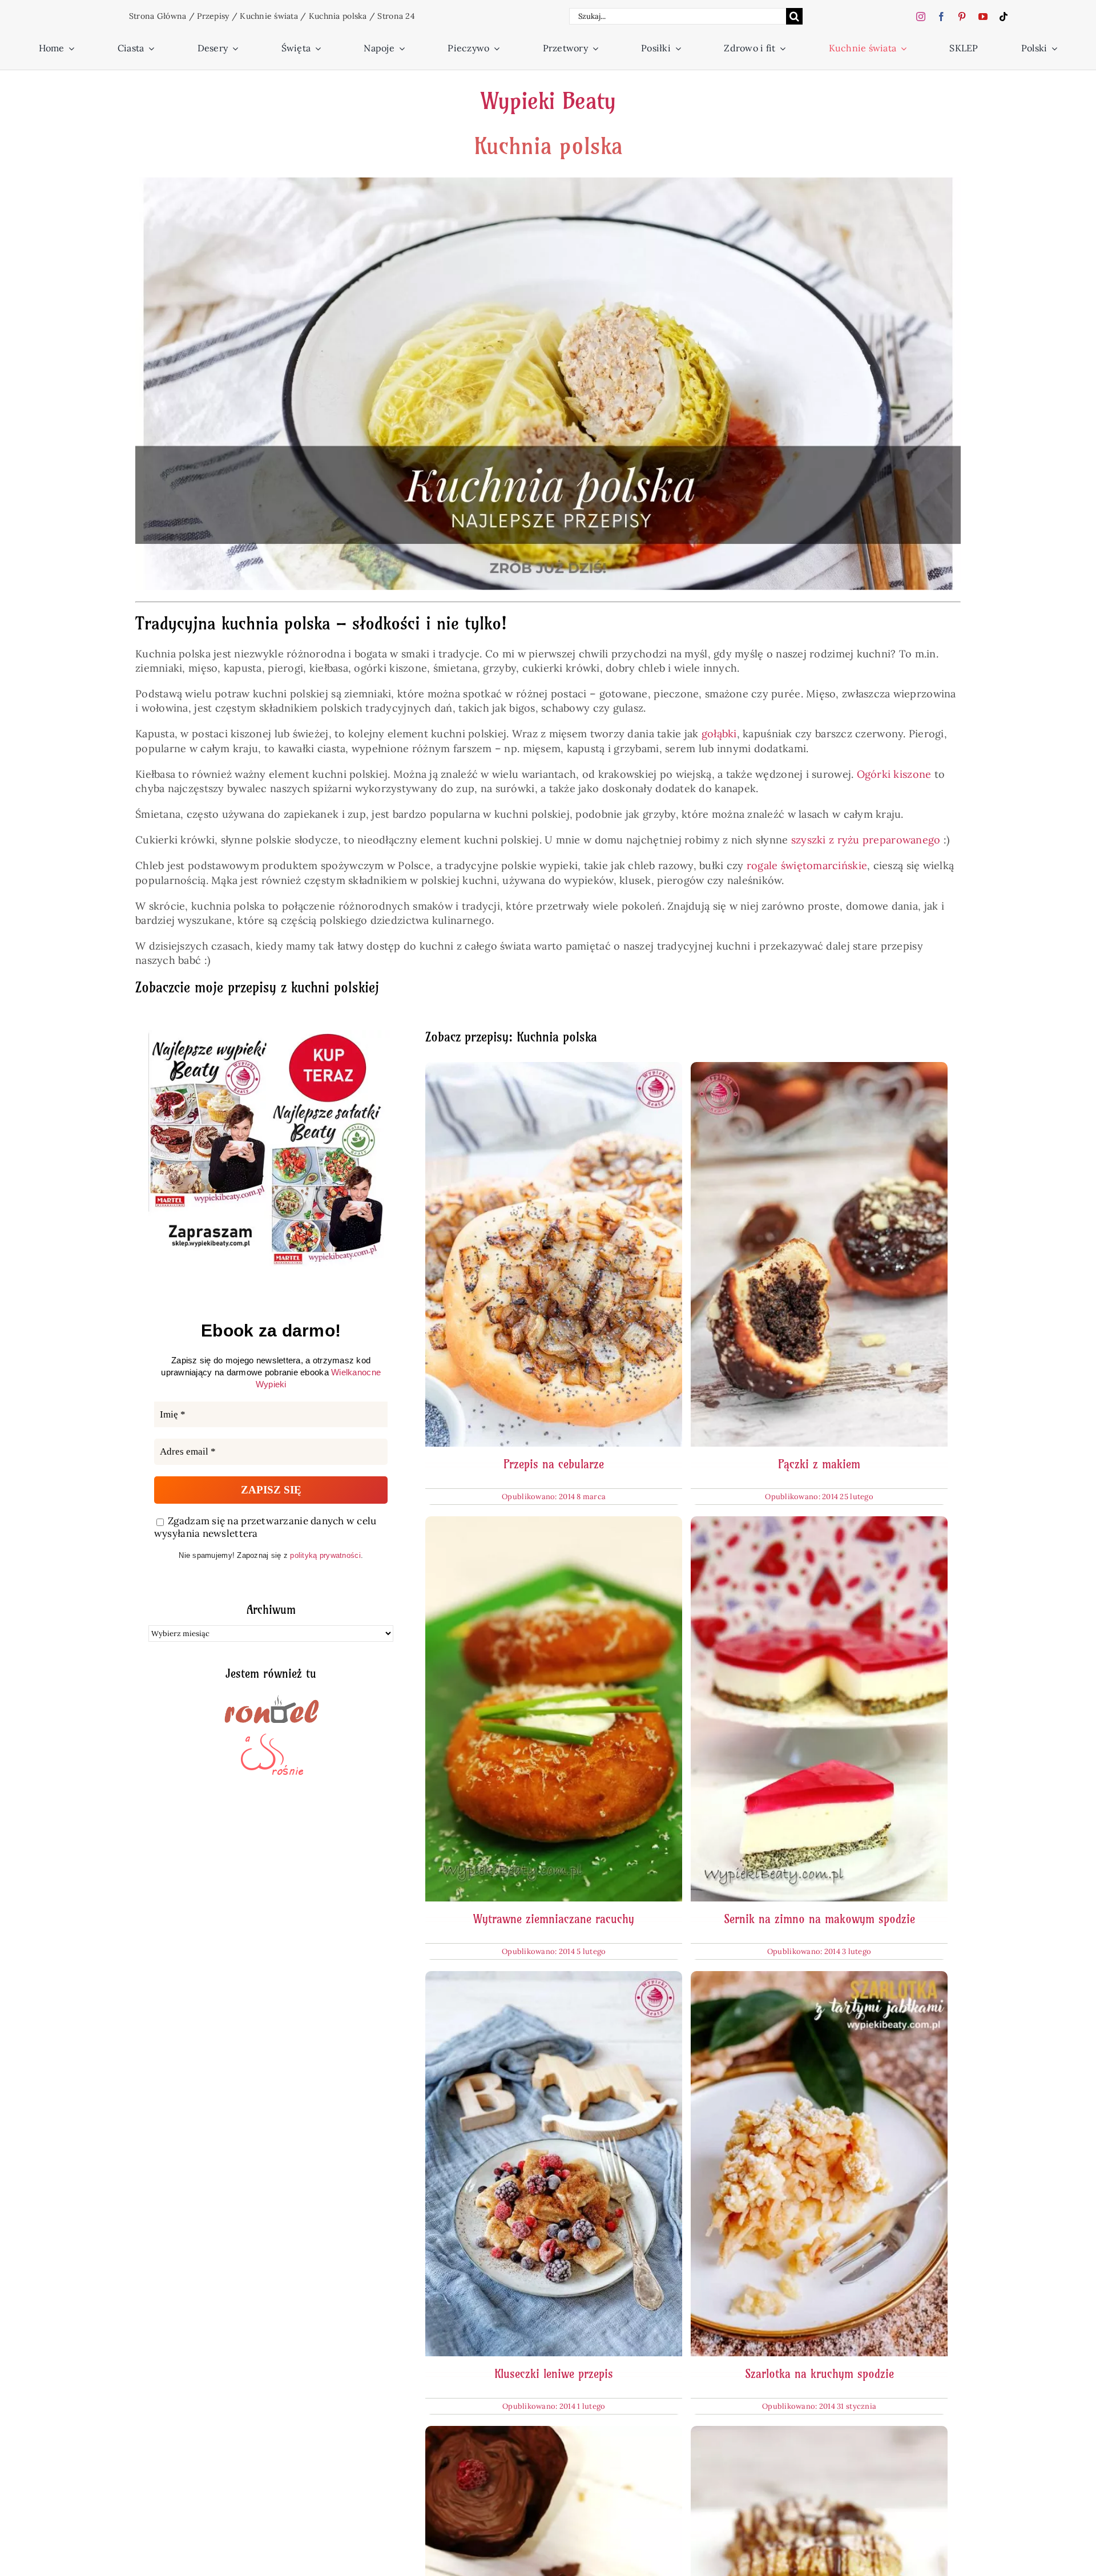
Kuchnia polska (338, 16)
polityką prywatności (325, 1555)
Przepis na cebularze (554, 1464)
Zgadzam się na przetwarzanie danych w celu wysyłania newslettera (265, 1527)
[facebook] (941, 17)
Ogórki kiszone (894, 774)
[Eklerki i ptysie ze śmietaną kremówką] (819, 2433)
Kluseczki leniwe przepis (554, 2374)
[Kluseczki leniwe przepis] (554, 1978)
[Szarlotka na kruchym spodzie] (819, 1978)
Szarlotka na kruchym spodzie (819, 2374)
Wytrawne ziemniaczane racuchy (554, 1919)
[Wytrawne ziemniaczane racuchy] (554, 1523)
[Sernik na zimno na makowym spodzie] (819, 1523)
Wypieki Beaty (548, 101)
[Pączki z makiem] (819, 1069)
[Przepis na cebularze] (554, 1069)
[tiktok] (1004, 17)
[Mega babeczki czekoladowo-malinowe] (554, 2433)
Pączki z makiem (819, 1464)
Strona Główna (158, 16)
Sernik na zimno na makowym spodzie (819, 1919)
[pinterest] (962, 17)
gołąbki (719, 734)
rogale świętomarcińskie (807, 865)
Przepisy (213, 16)
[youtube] (983, 17)
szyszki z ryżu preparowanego (866, 840)
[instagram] (921, 17)
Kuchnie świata (269, 16)
